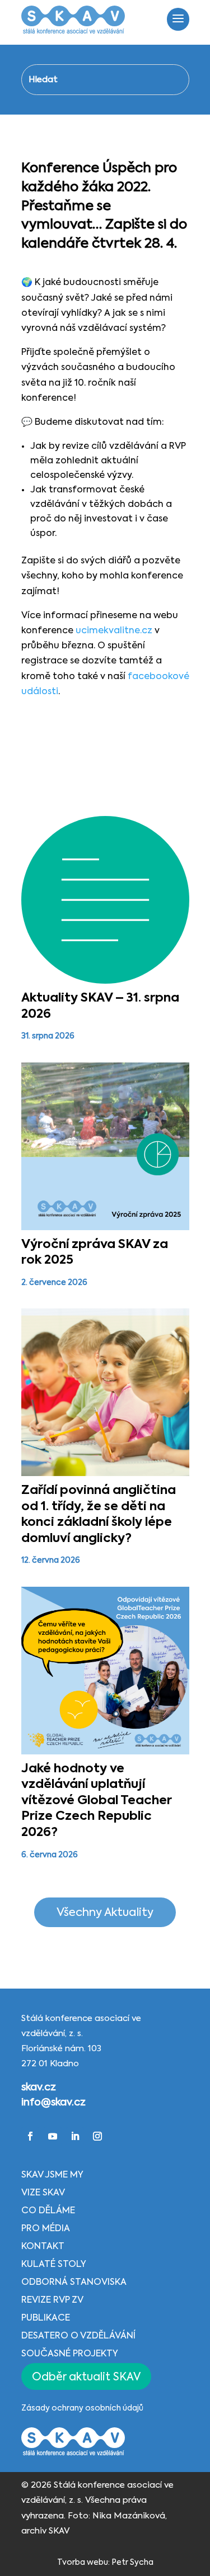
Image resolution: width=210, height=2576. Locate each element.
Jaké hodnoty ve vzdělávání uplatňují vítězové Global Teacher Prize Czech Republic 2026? (96, 1801)
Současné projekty (70, 2354)
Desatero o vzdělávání (78, 2336)
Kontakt (43, 2247)
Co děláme (48, 2211)
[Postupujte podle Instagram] (97, 2136)
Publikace (46, 2318)
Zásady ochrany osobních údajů (82, 2408)
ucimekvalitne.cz (115, 631)
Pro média (46, 2229)
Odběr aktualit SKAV (86, 2377)
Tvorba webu (83, 2563)
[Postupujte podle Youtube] (53, 2136)
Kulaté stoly (54, 2265)
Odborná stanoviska (74, 2283)
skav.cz (39, 2088)
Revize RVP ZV (52, 2300)
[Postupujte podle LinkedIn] (75, 2136)
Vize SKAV (43, 2193)
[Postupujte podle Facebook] (30, 2136)
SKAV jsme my (52, 2175)
